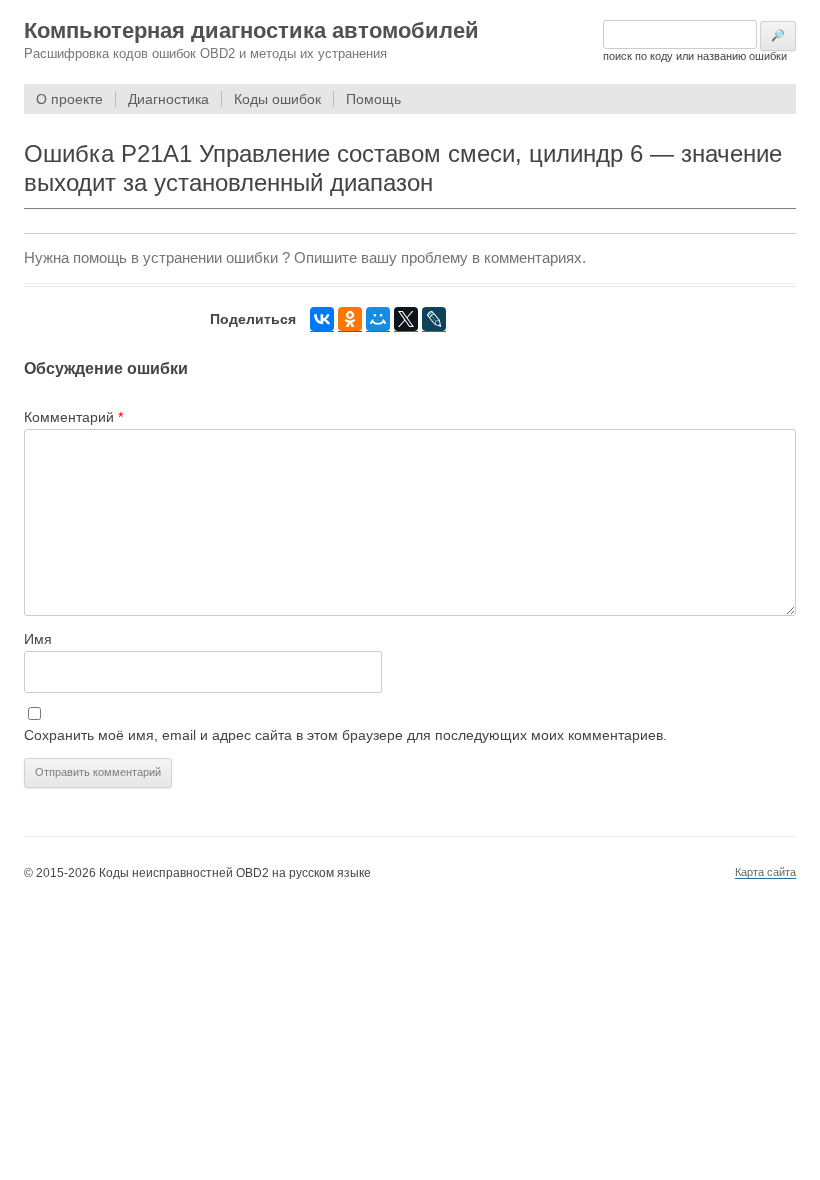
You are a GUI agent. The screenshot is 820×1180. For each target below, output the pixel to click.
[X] (406, 319)
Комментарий (73, 417)
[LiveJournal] (434, 319)
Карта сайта (765, 872)
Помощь (373, 99)
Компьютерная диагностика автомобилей (251, 30)
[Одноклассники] (350, 319)
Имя (38, 639)
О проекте (69, 99)
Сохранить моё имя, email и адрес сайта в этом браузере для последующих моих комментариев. (345, 735)
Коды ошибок (277, 99)
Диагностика (168, 99)
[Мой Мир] (378, 319)
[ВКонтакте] (322, 319)
